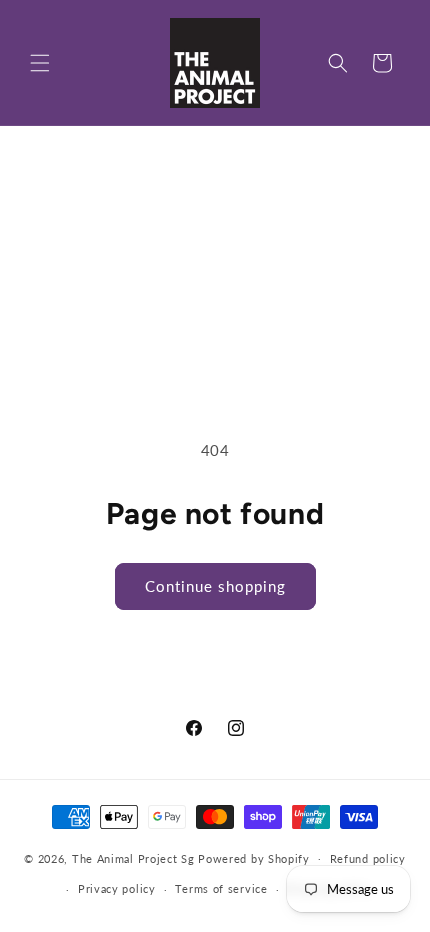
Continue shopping (215, 586)
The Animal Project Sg (133, 857)
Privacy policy (117, 888)
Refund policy (368, 858)
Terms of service (221, 888)
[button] (40, 63)
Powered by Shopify (254, 857)
